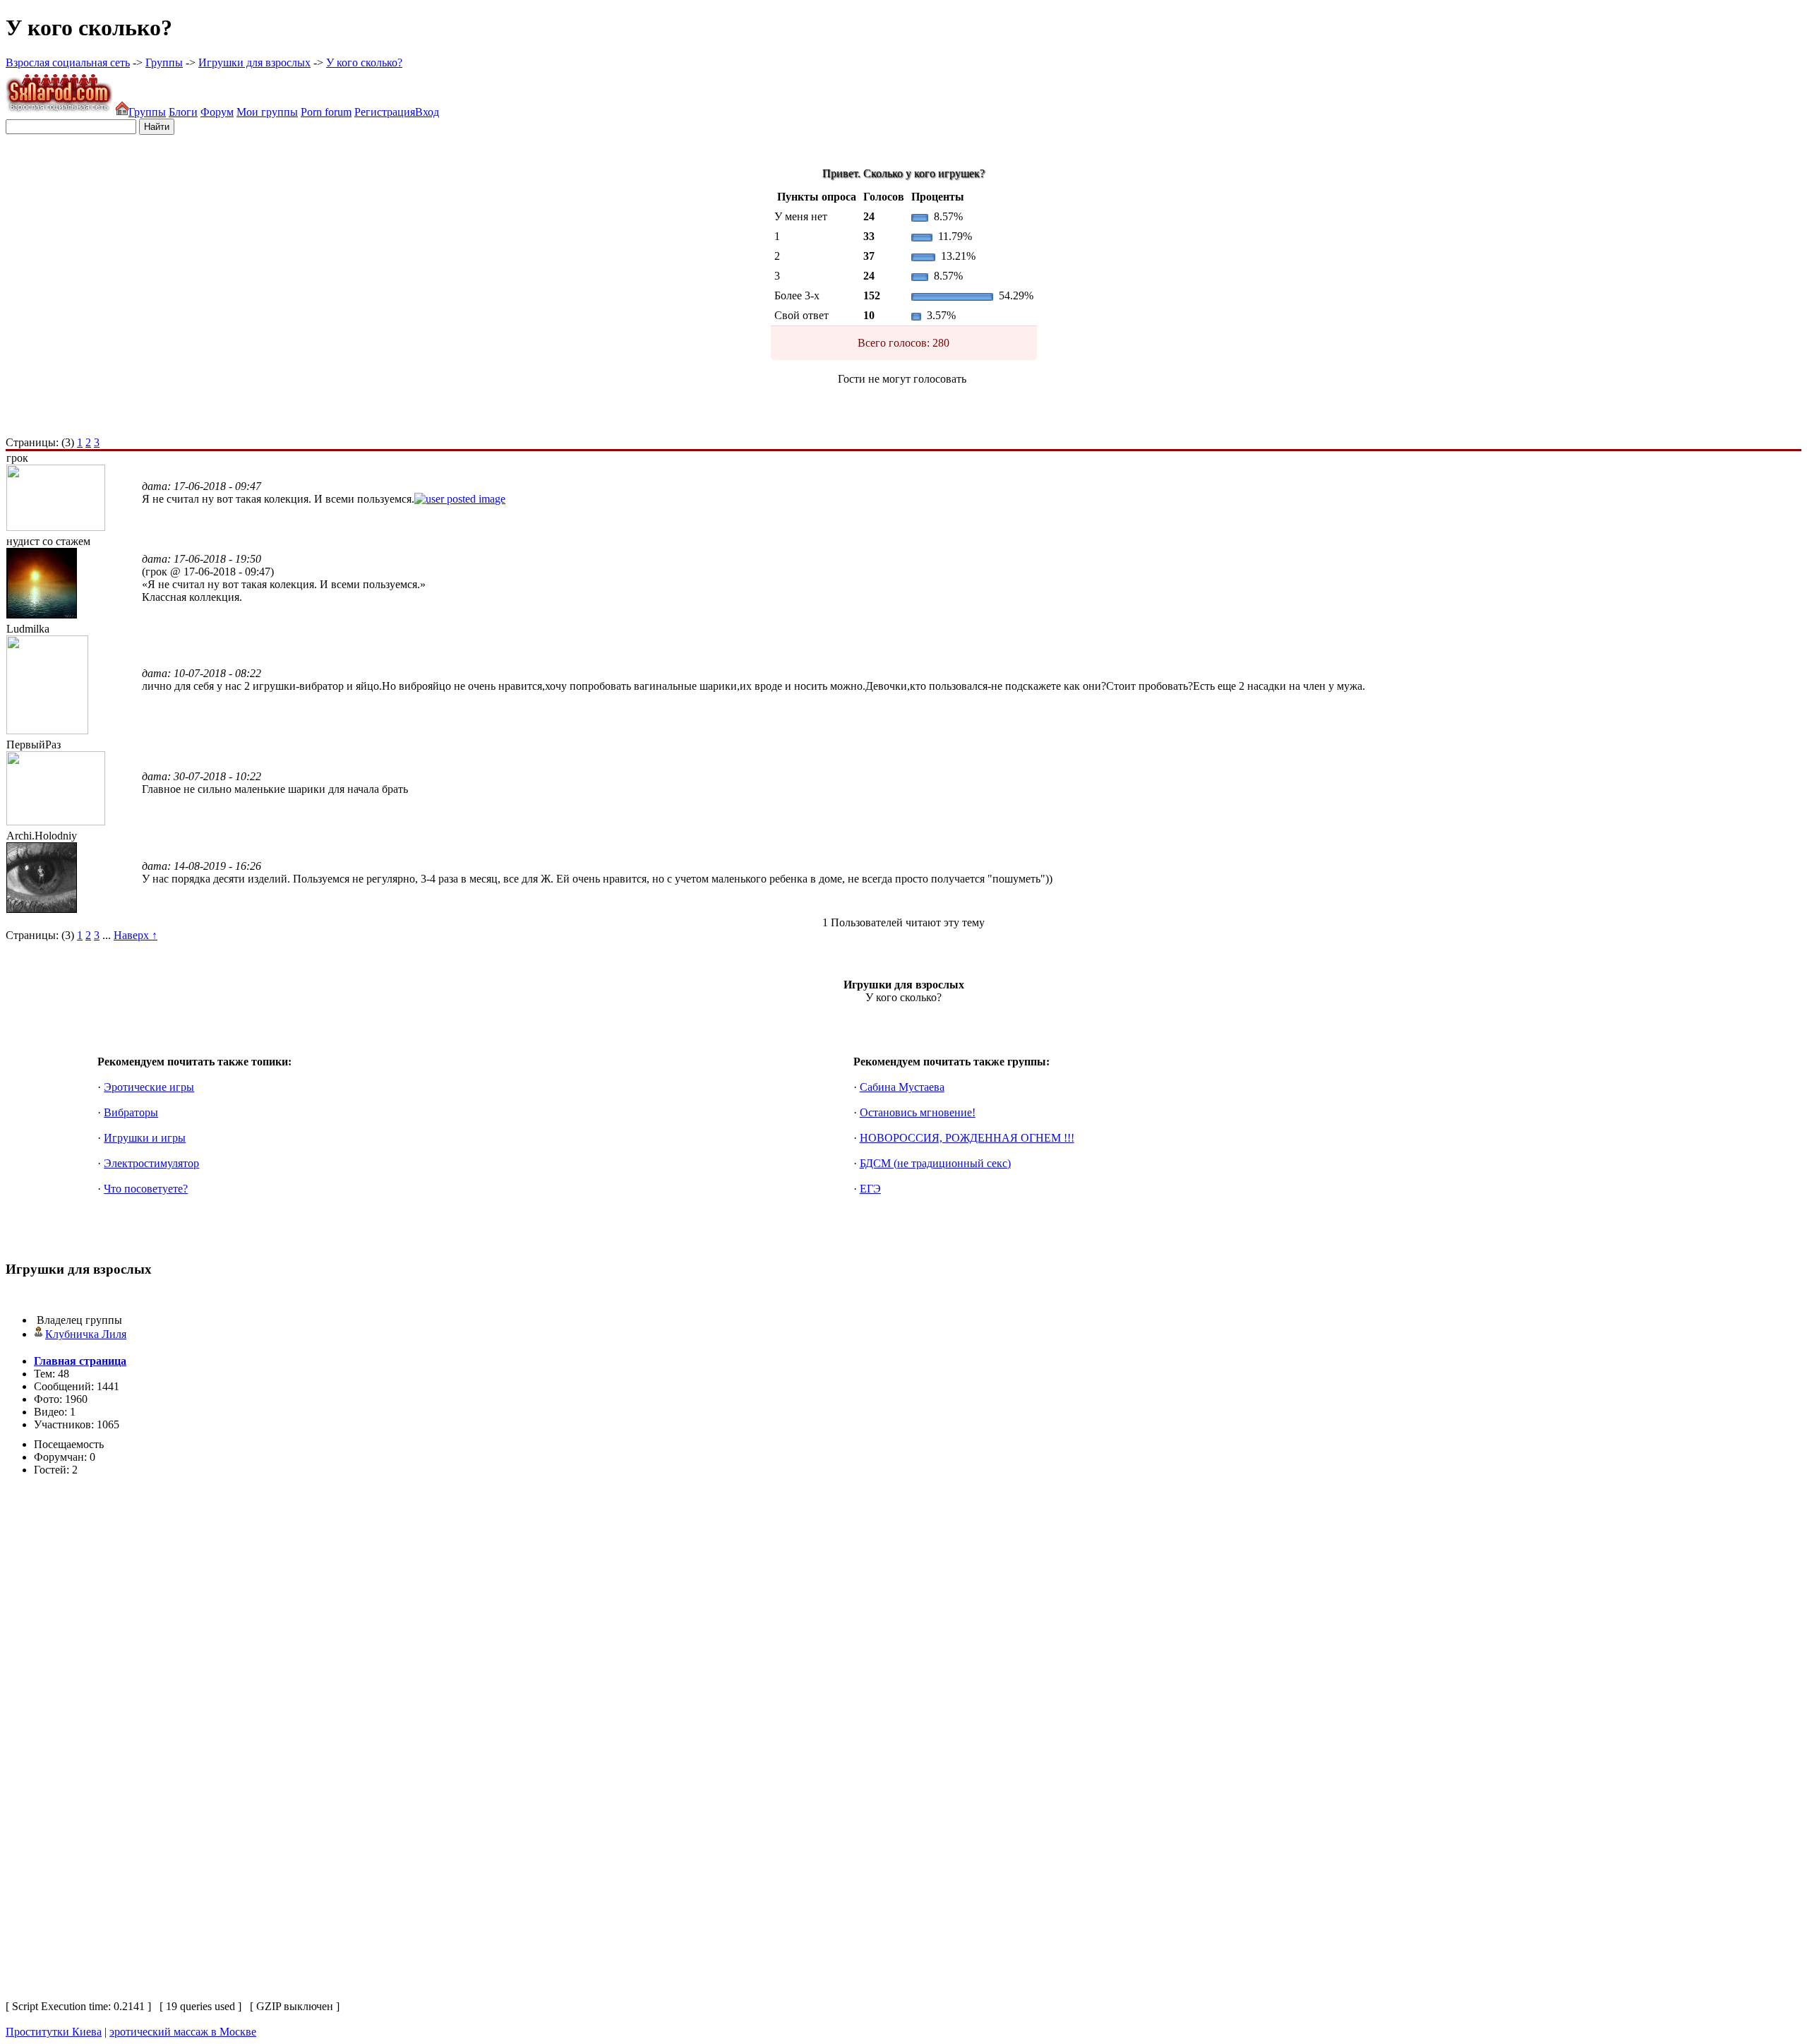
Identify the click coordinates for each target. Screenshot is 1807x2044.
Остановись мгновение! (918, 1112)
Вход (427, 112)
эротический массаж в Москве (183, 2032)
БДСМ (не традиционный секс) (935, 1163)
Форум (217, 112)
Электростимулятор (151, 1163)
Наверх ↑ (136, 935)
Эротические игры (149, 1087)
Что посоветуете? (146, 1189)
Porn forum (326, 112)
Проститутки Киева (54, 2032)
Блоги (183, 112)
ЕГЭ (870, 1189)
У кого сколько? (364, 62)
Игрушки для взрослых (254, 62)
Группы (164, 62)
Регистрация (385, 112)
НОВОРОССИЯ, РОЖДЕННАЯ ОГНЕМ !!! (967, 1138)
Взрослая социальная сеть (68, 62)
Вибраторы (131, 1112)
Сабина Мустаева (902, 1087)
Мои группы (267, 112)
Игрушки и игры (145, 1138)
